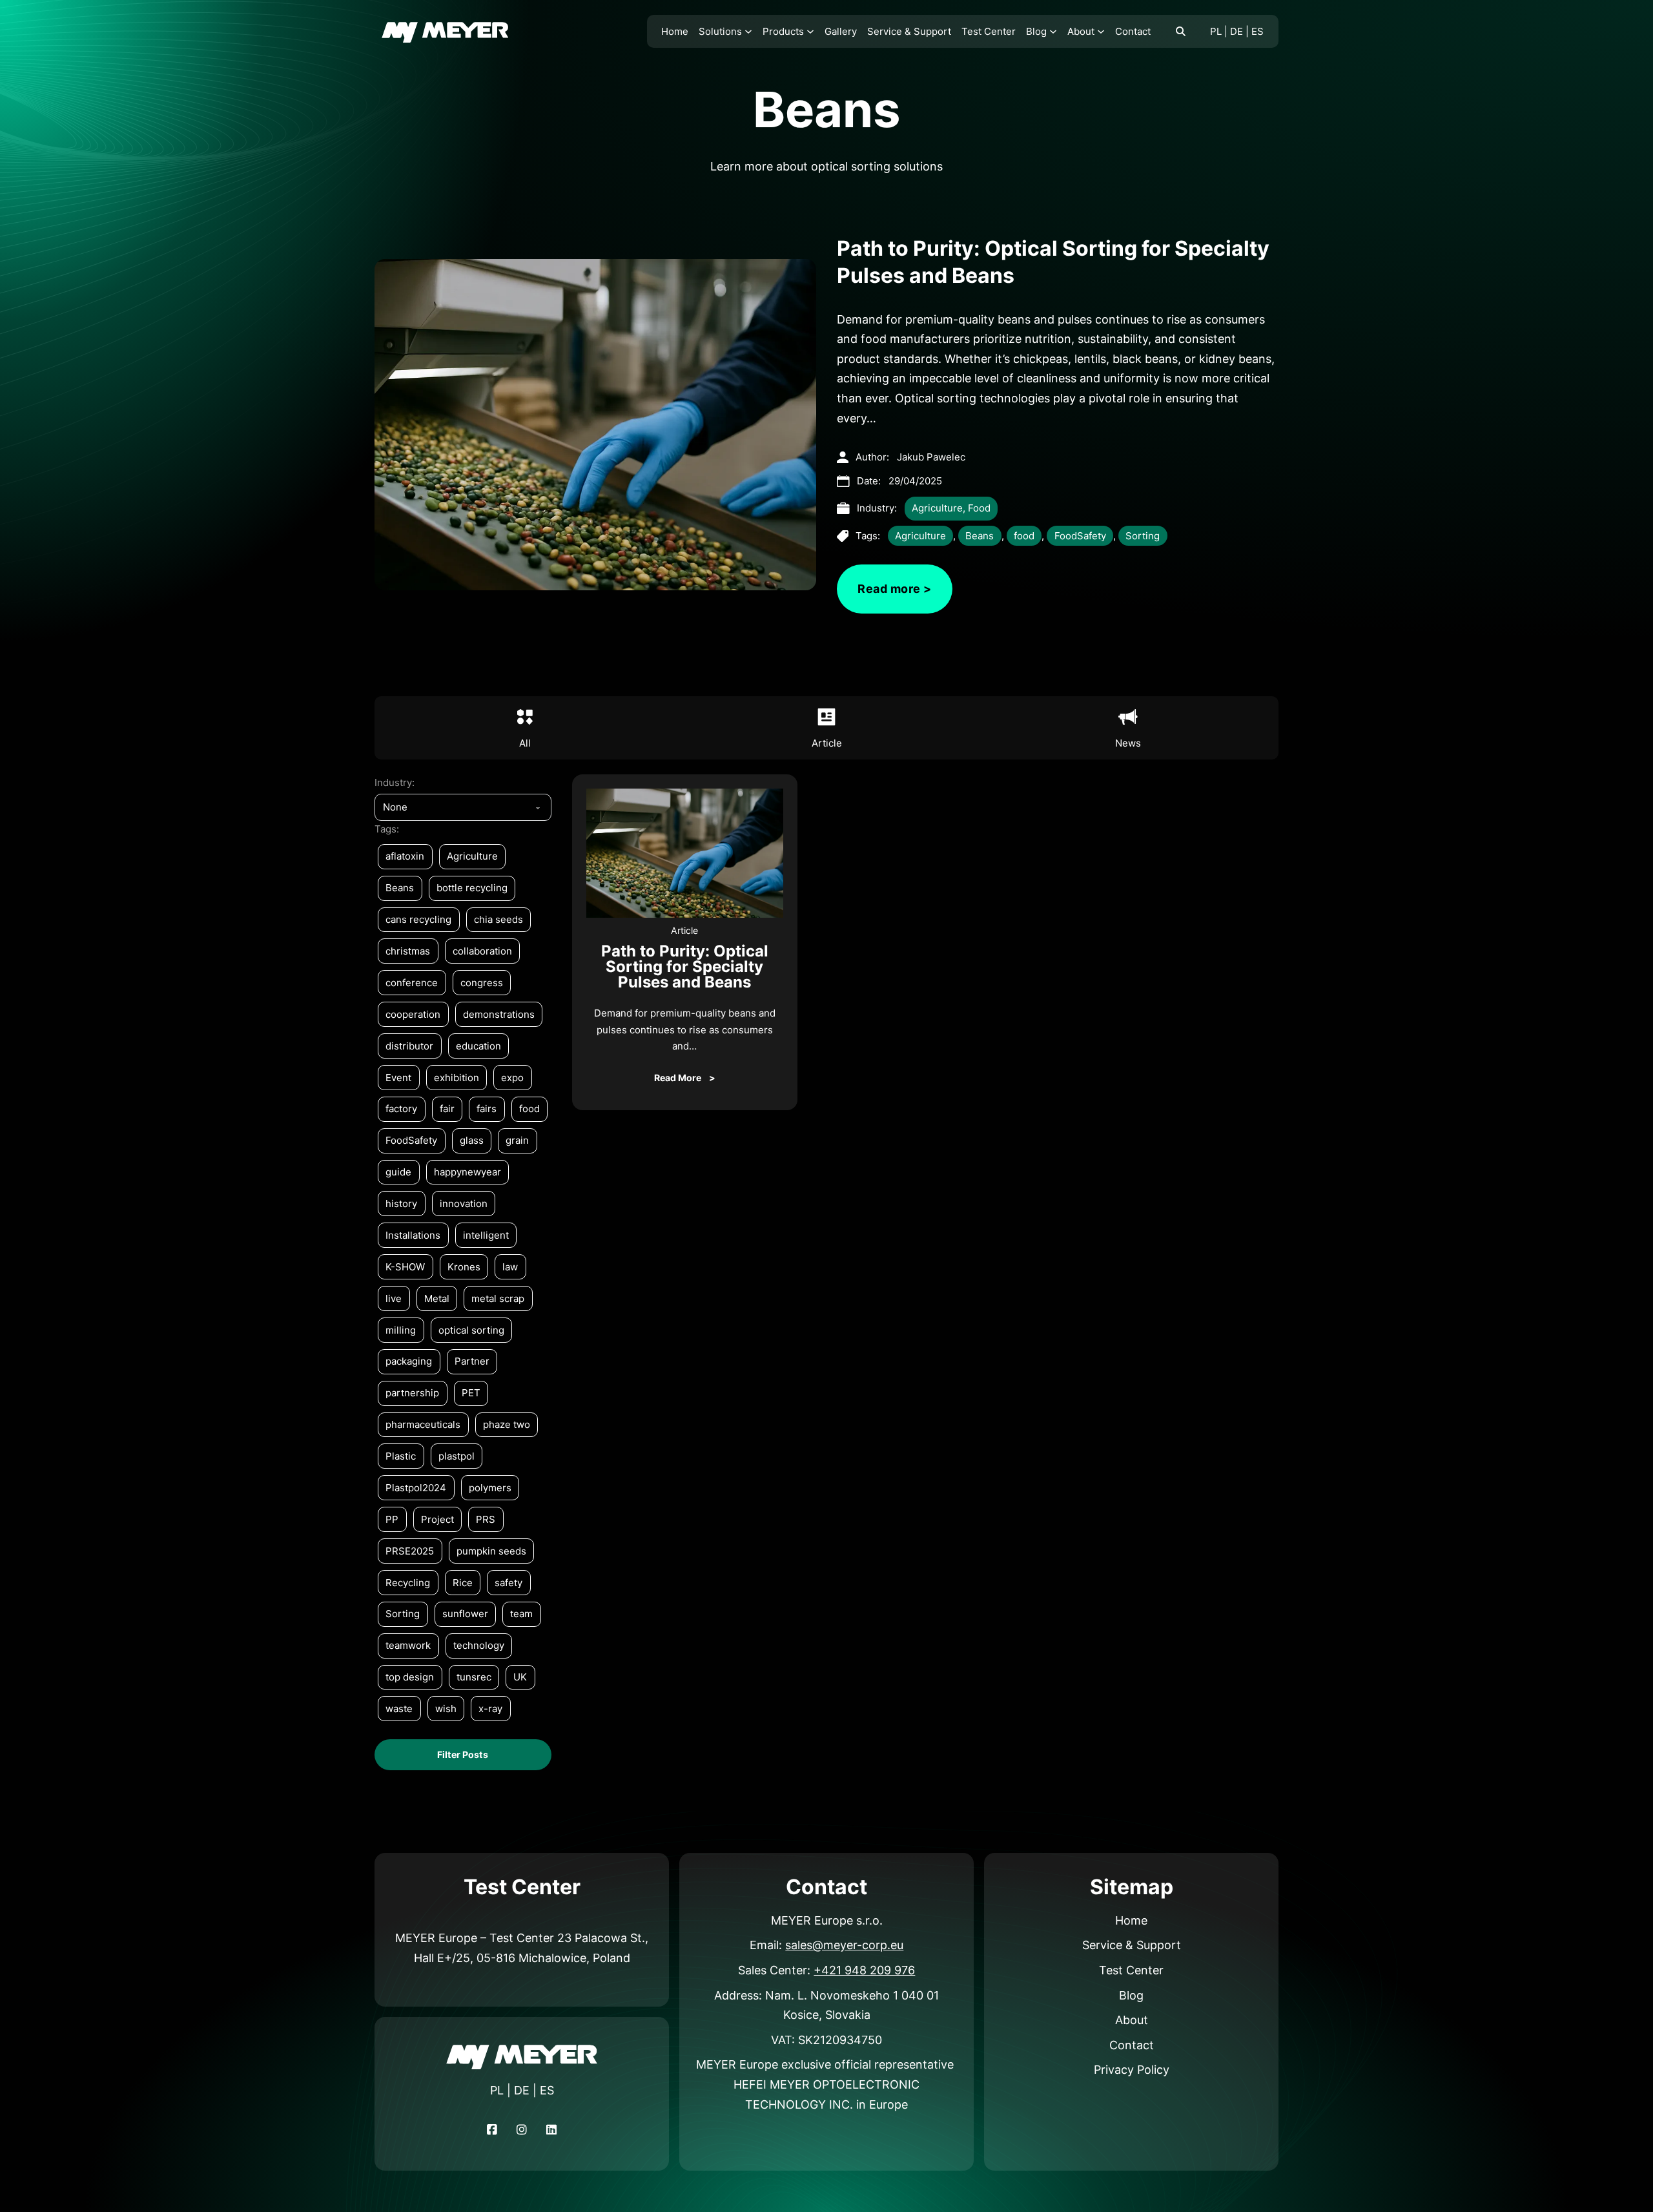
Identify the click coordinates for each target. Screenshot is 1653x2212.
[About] (1101, 32)
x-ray (490, 1709)
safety (508, 1583)
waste (399, 1709)
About (1081, 31)
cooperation (413, 1014)
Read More (678, 1078)
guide (398, 1172)
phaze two (507, 1424)
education (478, 1046)
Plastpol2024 (416, 1488)
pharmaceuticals (423, 1424)
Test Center (989, 31)
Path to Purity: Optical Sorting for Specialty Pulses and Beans (685, 966)
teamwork (408, 1645)
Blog (1036, 31)
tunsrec (474, 1677)
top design (410, 1677)
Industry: (395, 782)
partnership (412, 1393)
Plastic (401, 1456)
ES (1258, 31)
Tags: (387, 829)
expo (512, 1078)
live (394, 1298)
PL (1216, 31)
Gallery (841, 31)
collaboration (482, 951)
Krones (464, 1267)
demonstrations (499, 1014)
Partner (472, 1361)
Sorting (1143, 536)
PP (392, 1519)
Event (398, 1078)
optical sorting (471, 1330)
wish (446, 1709)
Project (437, 1519)
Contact (1133, 31)
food (1024, 536)
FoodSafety (1080, 536)
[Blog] (1053, 32)
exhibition (457, 1078)
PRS (486, 1519)
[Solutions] (748, 32)
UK (520, 1677)
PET (471, 1393)
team (521, 1614)
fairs (487, 1109)
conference (412, 983)
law (510, 1267)
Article (684, 930)
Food (979, 508)
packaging (409, 1361)
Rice (463, 1583)
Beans (980, 536)
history (401, 1204)
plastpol (457, 1456)
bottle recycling (472, 888)
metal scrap (498, 1298)
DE (1237, 31)
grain (517, 1140)
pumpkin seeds (491, 1551)
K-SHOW (405, 1267)
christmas (408, 951)
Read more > (895, 589)
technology (479, 1645)
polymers (490, 1488)
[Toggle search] (1180, 32)
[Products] (810, 32)
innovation (464, 1204)
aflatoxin (405, 856)
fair (447, 1109)
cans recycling (418, 919)
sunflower (465, 1614)
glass (472, 1140)
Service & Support (909, 31)
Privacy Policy (1132, 2070)
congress (482, 983)
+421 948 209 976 (864, 1970)
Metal (437, 1298)
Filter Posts (463, 1754)
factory (401, 1109)
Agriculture (937, 508)
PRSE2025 (410, 1551)
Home (675, 31)
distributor (409, 1046)
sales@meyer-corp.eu (844, 1945)
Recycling (408, 1583)
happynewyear (467, 1172)
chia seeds (498, 919)
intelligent (486, 1235)
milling (401, 1330)
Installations (413, 1235)
